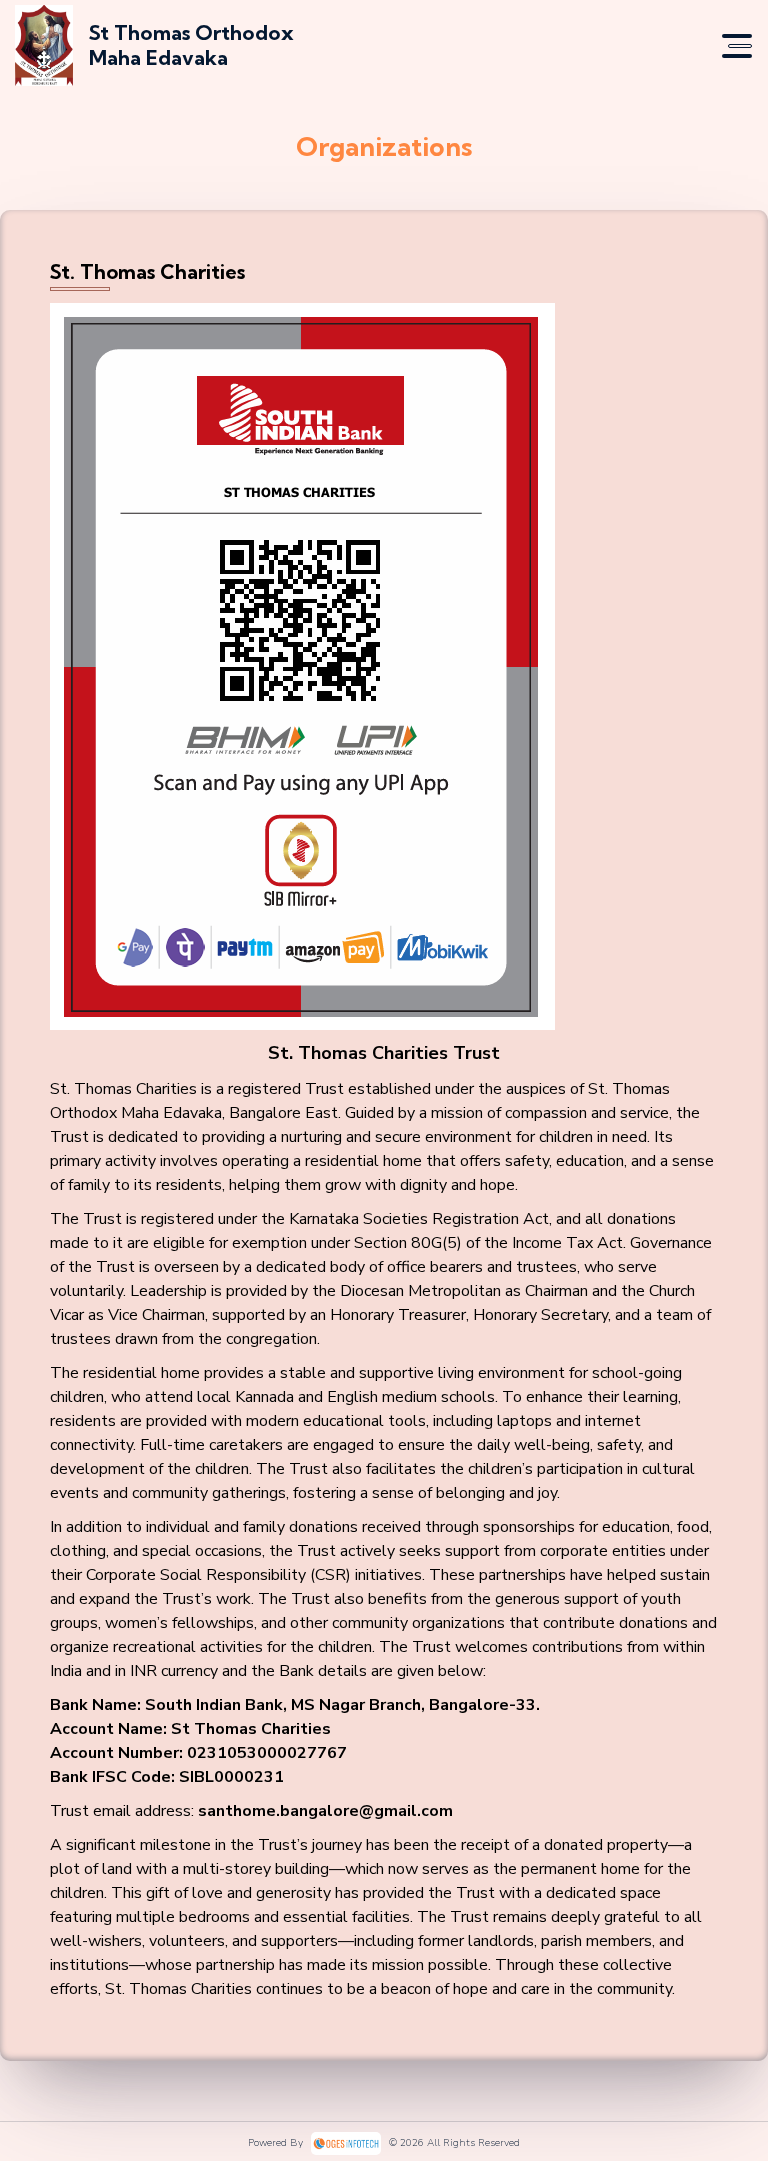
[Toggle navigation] (737, 46)
